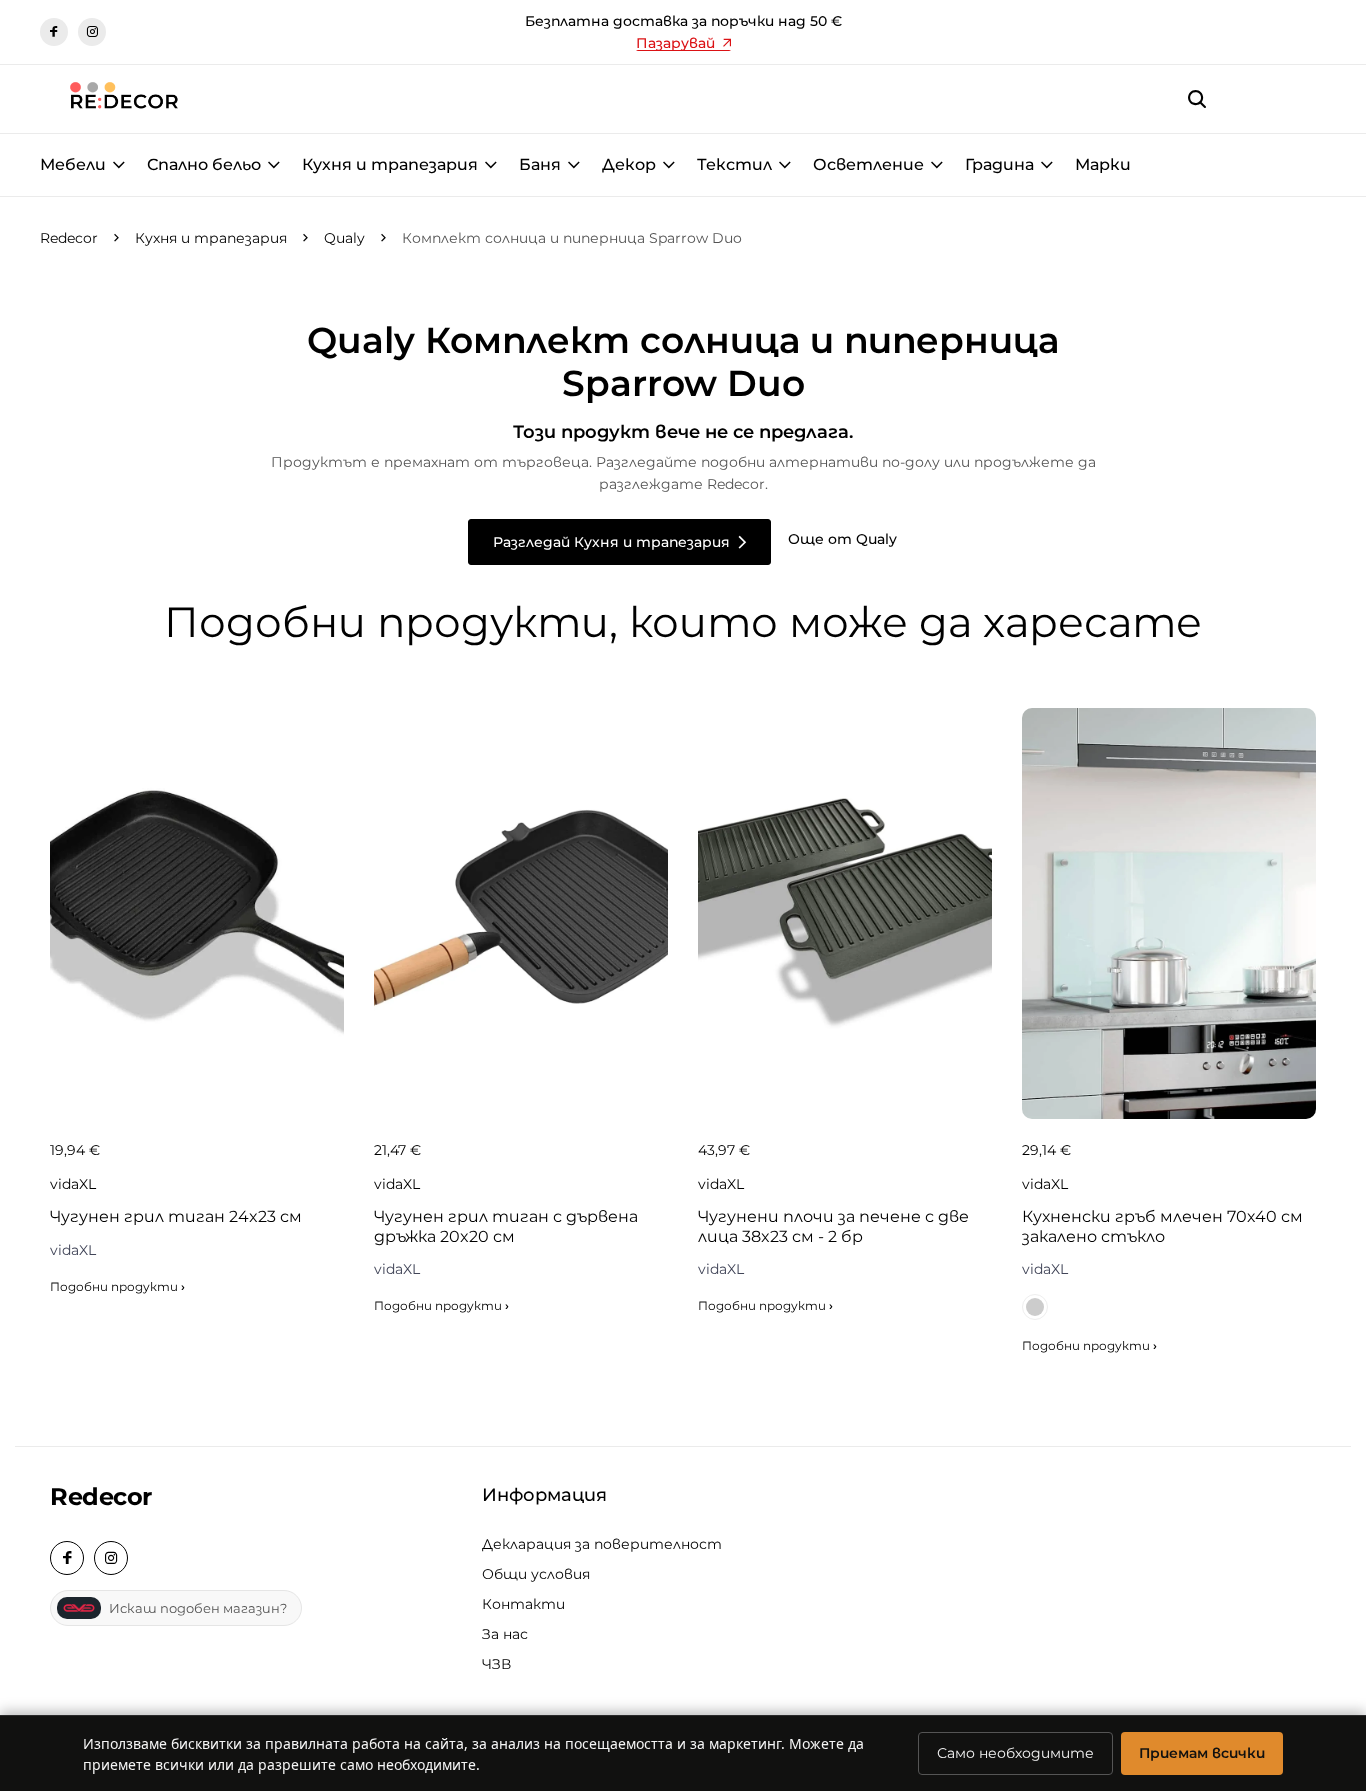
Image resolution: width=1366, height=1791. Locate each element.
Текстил (734, 164)
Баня (540, 164)
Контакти (523, 1604)
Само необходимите (1015, 1753)
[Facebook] (54, 32)
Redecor (69, 238)
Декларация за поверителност (602, 1544)
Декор (629, 164)
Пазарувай (675, 43)
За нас (505, 1634)
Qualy (344, 238)
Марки (1103, 164)
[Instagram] (92, 32)
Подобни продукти (117, 1286)
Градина (999, 164)
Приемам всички (1202, 1753)
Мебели (73, 164)
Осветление (868, 164)
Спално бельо (204, 164)
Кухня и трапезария (390, 164)
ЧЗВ (496, 1664)
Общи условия (536, 1574)
